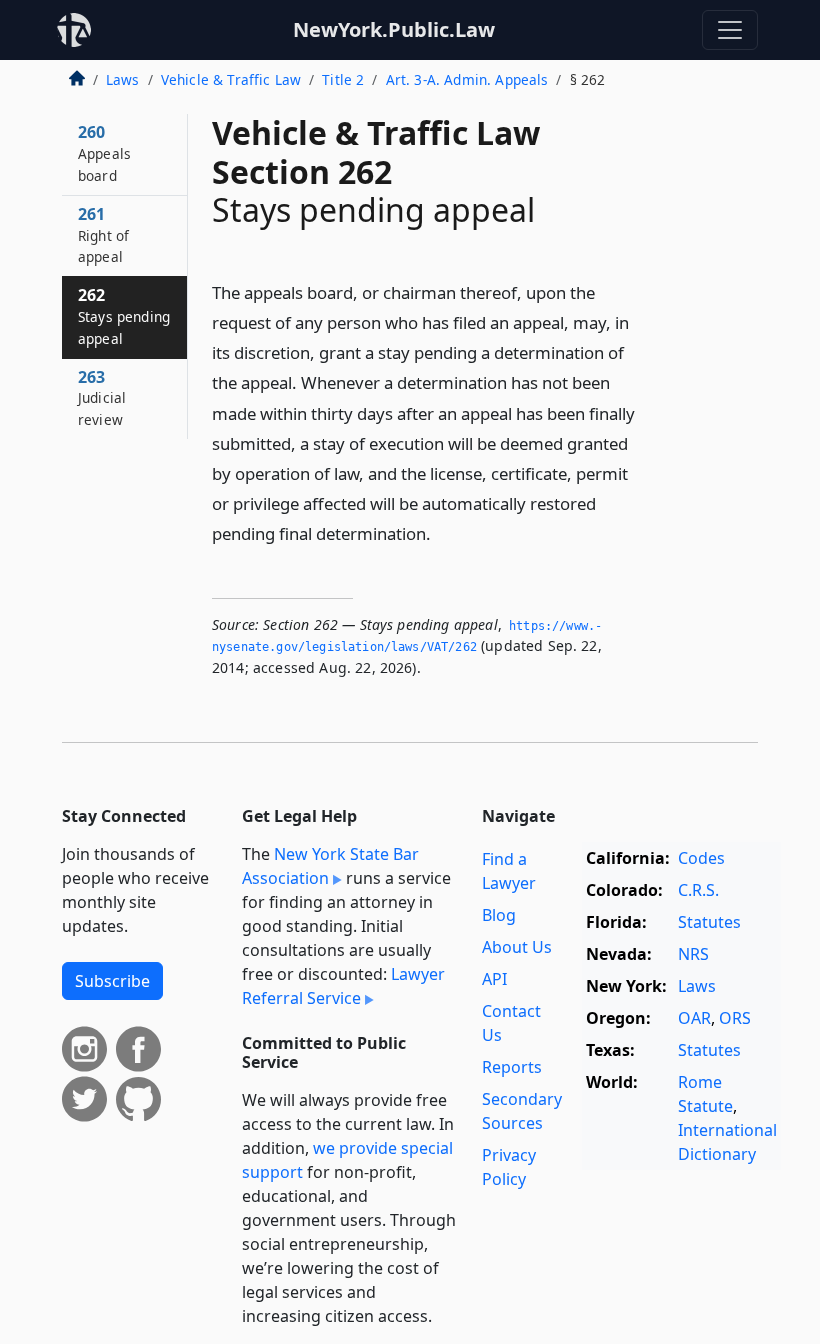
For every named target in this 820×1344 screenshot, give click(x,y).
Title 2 (343, 79)
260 (104, 153)
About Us (517, 947)
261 (103, 235)
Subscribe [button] (112, 981)
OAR (694, 1018)
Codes (701, 858)
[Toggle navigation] (730, 30)
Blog (499, 915)
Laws (123, 79)
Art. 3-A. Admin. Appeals (467, 79)
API (494, 979)
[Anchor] (442, 532)
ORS (735, 1018)
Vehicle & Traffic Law (231, 79)
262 (124, 316)
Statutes (709, 922)
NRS (693, 954)
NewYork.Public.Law (394, 29)
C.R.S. (698, 890)
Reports (512, 1067)
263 (102, 398)
